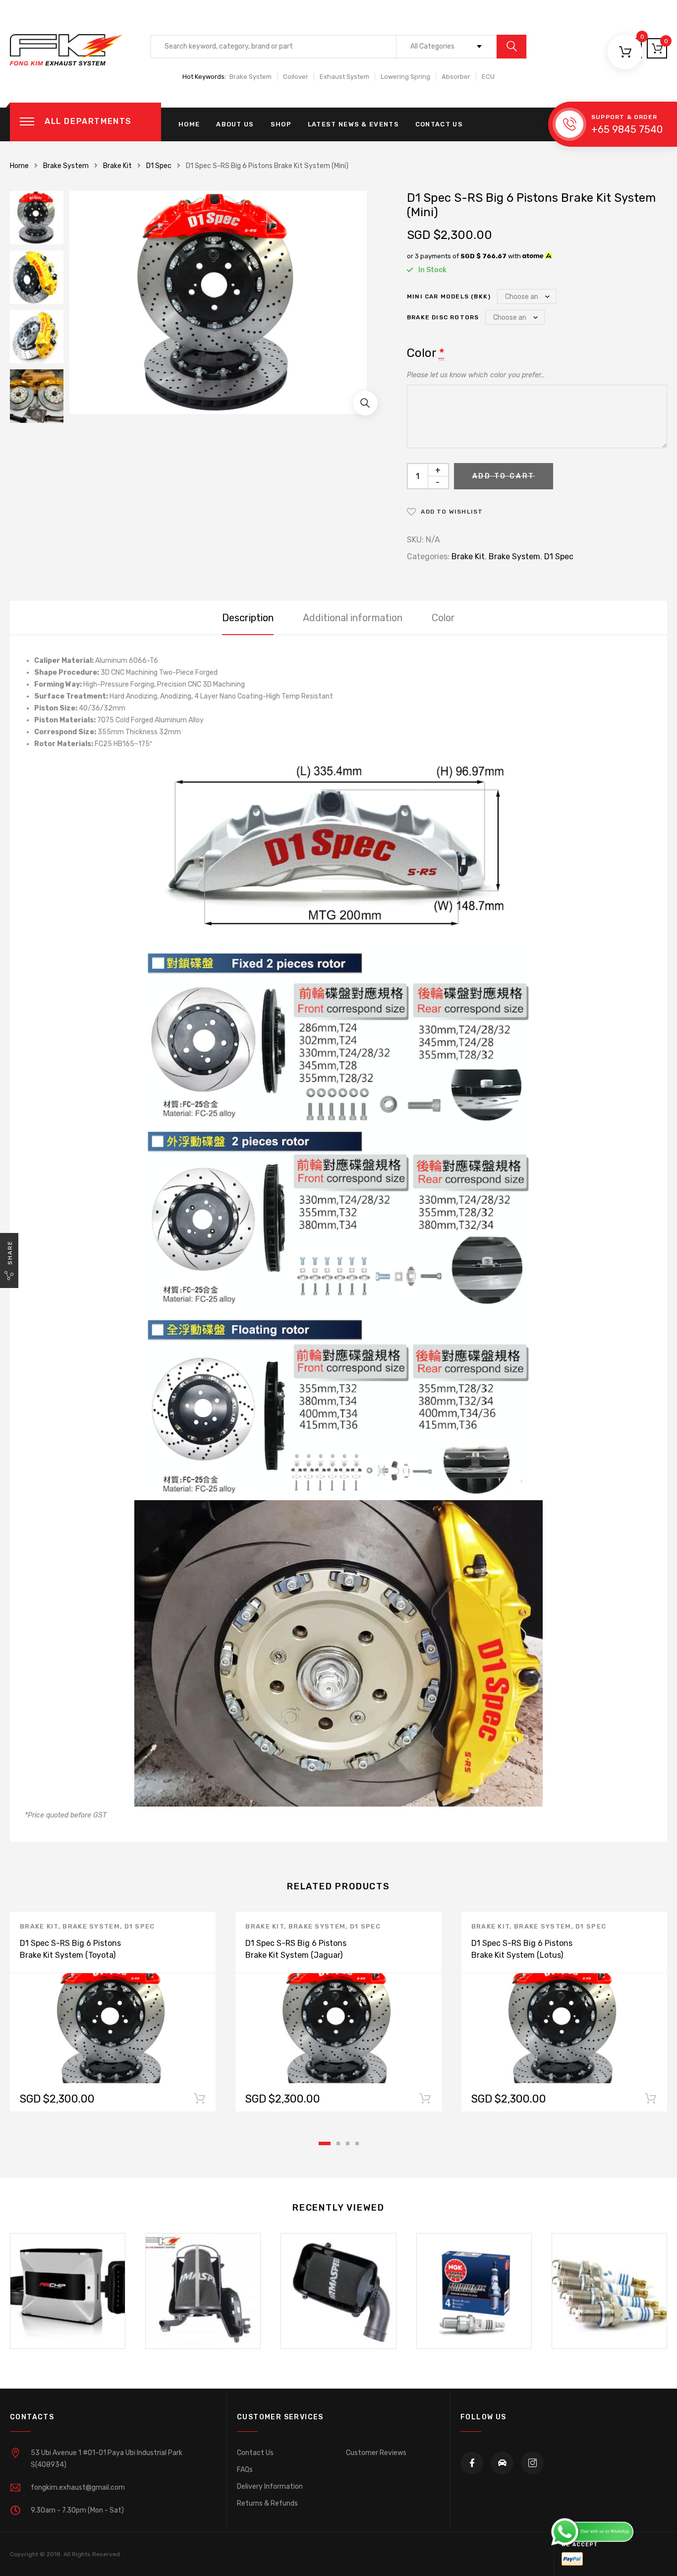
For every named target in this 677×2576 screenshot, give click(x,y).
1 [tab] (325, 2143)
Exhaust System (344, 77)
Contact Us (439, 124)
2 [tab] (338, 2143)
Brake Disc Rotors (443, 317)
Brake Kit (117, 166)
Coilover (296, 77)
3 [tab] (348, 2143)
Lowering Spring (405, 77)
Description (248, 618)
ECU (488, 77)
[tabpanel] (113, 2012)
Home (189, 124)
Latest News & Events (353, 124)
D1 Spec (159, 166)
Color (443, 618)
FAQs (245, 2470)
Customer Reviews (376, 2453)
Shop (281, 124)
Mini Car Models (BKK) (449, 296)
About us (235, 124)
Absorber (456, 77)
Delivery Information (270, 2487)
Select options (199, 2101)
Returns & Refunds (267, 2503)
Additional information (353, 618)
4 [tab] (357, 2143)
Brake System (251, 77)
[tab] (248, 618)
